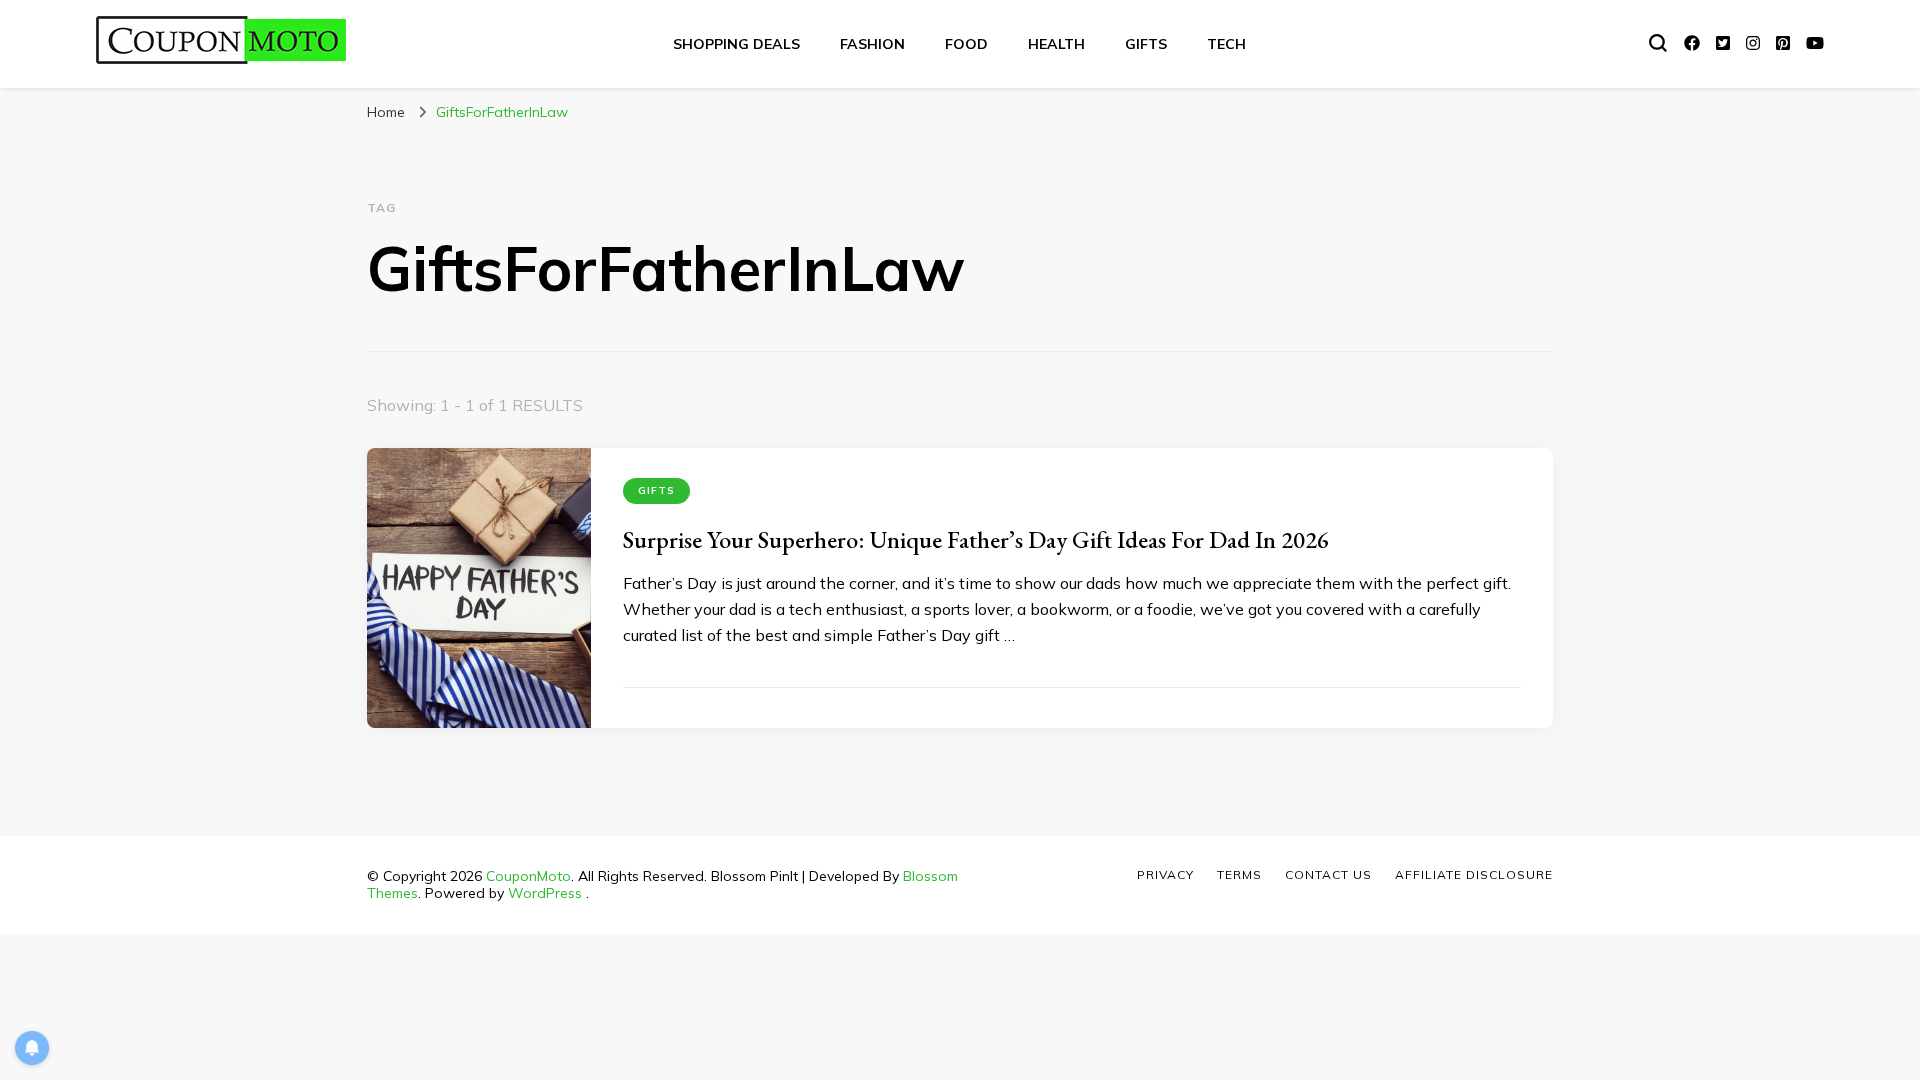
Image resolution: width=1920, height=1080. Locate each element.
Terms (1239, 874)
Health (1056, 44)
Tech (1226, 44)
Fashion (872, 44)
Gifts (1146, 44)
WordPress (545, 893)
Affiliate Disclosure (1474, 874)
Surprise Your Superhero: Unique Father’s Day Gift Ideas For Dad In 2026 (976, 539)
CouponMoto (528, 876)
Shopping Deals (736, 44)
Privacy (1165, 874)
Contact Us (1328, 874)
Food (966, 44)
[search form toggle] (1658, 43)
